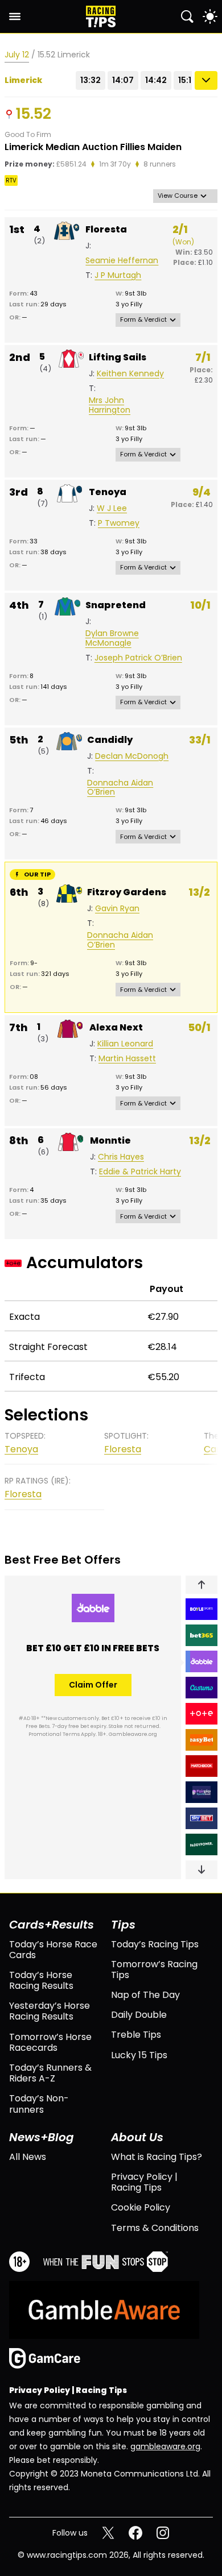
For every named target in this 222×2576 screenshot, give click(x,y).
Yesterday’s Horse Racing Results (50, 2011)
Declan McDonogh (132, 756)
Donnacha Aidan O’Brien (120, 788)
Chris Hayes (121, 1157)
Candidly (110, 740)
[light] (210, 16)
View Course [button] (178, 196)
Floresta (106, 229)
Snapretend (116, 605)
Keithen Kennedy (130, 374)
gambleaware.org (165, 2446)
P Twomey (119, 523)
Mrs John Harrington (110, 405)
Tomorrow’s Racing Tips (154, 1970)
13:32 (91, 80)
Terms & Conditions (155, 2228)
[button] (202, 1585)
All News (28, 2157)
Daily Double (139, 2015)
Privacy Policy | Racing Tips (144, 2182)
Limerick (23, 80)
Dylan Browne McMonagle (112, 638)
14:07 (123, 80)
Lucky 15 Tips (139, 2055)
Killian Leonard (125, 1044)
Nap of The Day (145, 1995)
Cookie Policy (141, 2207)
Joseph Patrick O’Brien (138, 658)
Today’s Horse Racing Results (41, 1980)
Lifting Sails (118, 357)
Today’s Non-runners (39, 2104)
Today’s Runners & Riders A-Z (50, 2073)
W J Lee (112, 508)
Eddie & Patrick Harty (140, 1172)
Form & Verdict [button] (143, 319)
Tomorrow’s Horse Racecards (50, 2042)
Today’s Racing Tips (155, 1944)
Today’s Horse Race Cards (53, 1950)
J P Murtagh (118, 275)
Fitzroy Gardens (127, 892)
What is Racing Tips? (157, 2157)
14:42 (156, 80)
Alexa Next (116, 1027)
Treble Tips (136, 2035)
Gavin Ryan (117, 909)
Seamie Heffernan (122, 261)
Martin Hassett (127, 1059)
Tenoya (108, 492)
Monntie (110, 1140)
